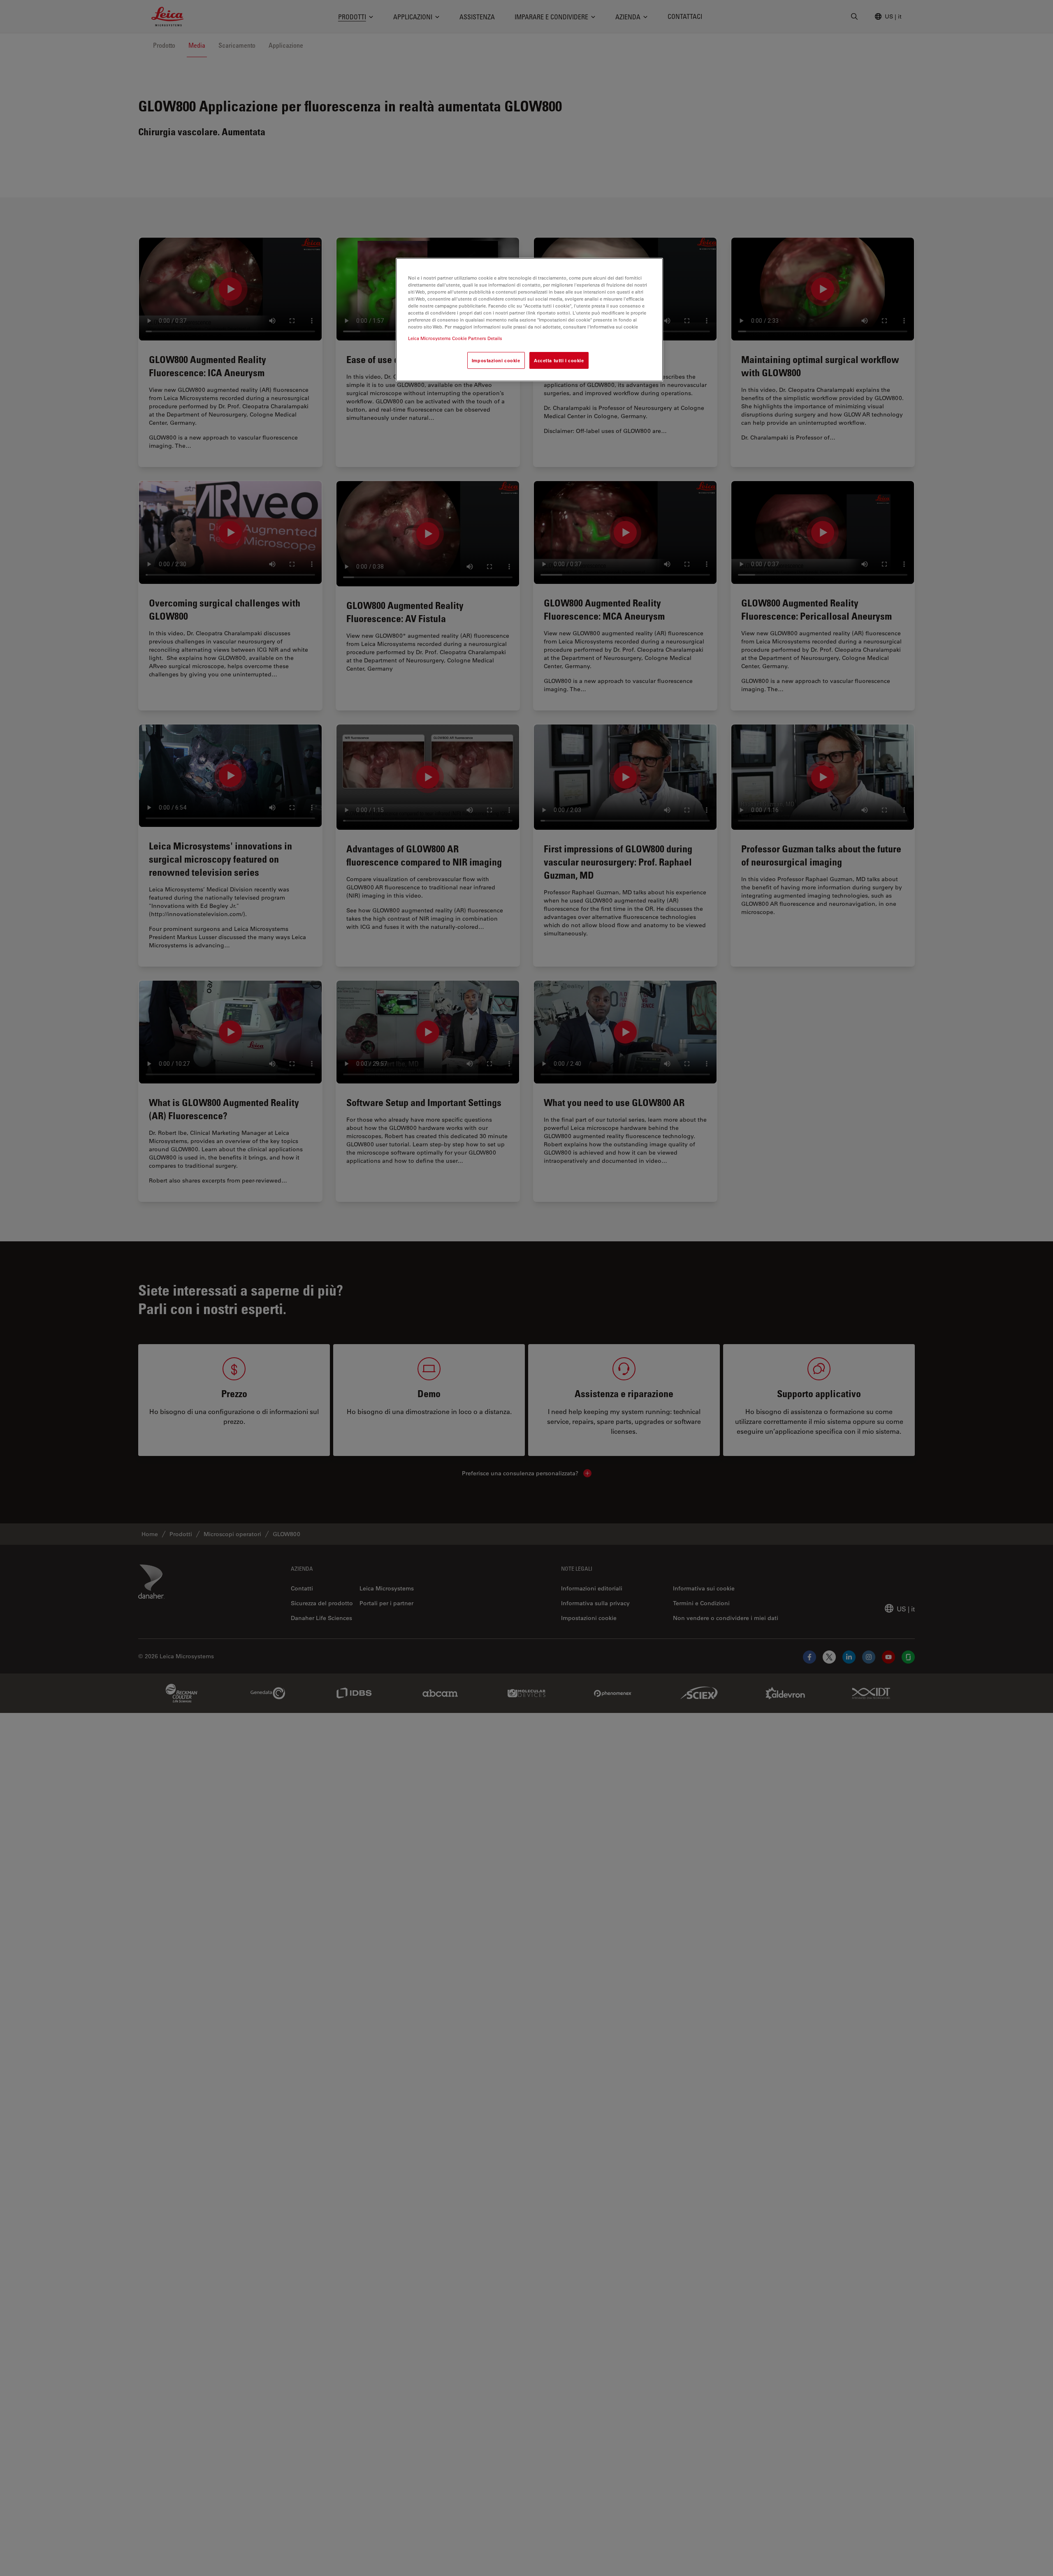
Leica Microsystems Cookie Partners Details (455, 338)
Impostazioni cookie (496, 360)
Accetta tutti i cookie (559, 360)
